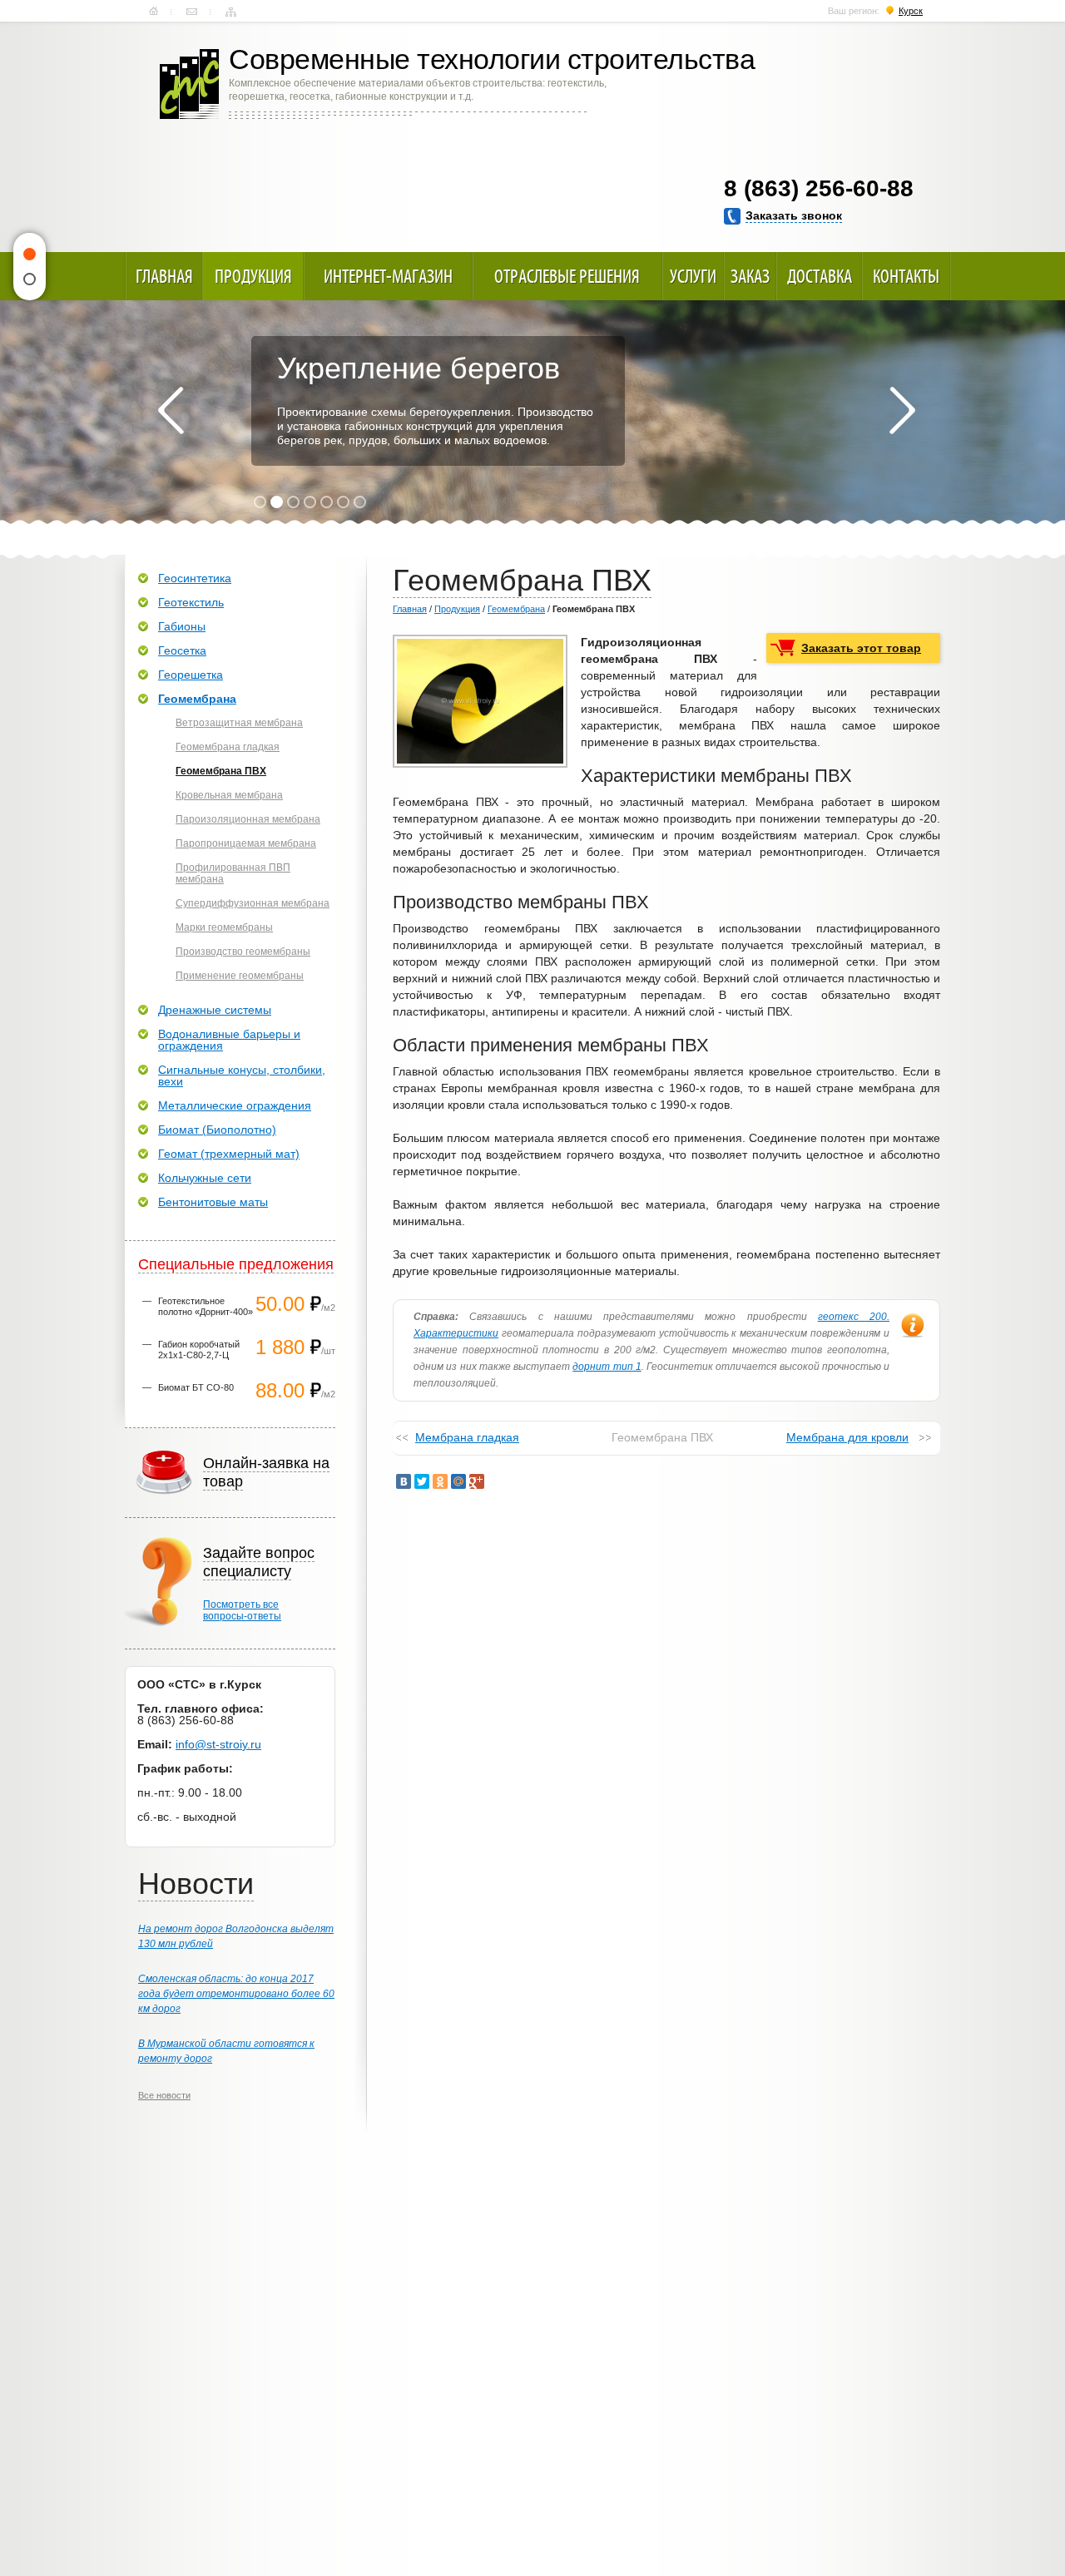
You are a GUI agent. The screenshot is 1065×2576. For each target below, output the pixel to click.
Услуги (693, 276)
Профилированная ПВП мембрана (233, 873)
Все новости (164, 2095)
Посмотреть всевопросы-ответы (242, 1610)
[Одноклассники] (440, 1481)
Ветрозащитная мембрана (239, 723)
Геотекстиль (191, 602)
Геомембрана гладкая (228, 747)
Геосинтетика (195, 578)
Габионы (182, 626)
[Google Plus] (477, 1481)
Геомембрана (516, 609)
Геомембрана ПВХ (221, 771)
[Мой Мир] (458, 1481)
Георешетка (191, 675)
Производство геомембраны (243, 952)
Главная (154, 12)
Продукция (253, 276)
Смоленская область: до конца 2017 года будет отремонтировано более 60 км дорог (236, 1994)
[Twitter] (422, 1481)
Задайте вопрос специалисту (259, 1562)
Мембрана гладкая (467, 1437)
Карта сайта (231, 12)
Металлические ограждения (235, 1105)
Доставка (820, 276)
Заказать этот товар (861, 648)
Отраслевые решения (567, 276)
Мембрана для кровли (847, 1437)
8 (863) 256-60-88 (819, 188)
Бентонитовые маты (213, 1202)
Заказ (750, 276)
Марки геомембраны (224, 927)
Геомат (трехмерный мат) (229, 1154)
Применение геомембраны (240, 976)
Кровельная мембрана (229, 795)
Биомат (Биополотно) (217, 1130)
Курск (911, 11)
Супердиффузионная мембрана (253, 903)
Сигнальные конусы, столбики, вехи (242, 1075)
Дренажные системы (215, 1010)
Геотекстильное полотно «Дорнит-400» (206, 1306)
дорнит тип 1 (607, 1367)
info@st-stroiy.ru (218, 1744)
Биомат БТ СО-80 (196, 1387)
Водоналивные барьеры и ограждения (229, 1040)
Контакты (192, 12)
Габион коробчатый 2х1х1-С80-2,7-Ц (199, 1350)
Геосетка (182, 650)
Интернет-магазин (388, 276)
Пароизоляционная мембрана (248, 819)
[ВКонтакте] (404, 1481)
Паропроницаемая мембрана (246, 843)
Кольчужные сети (205, 1178)
